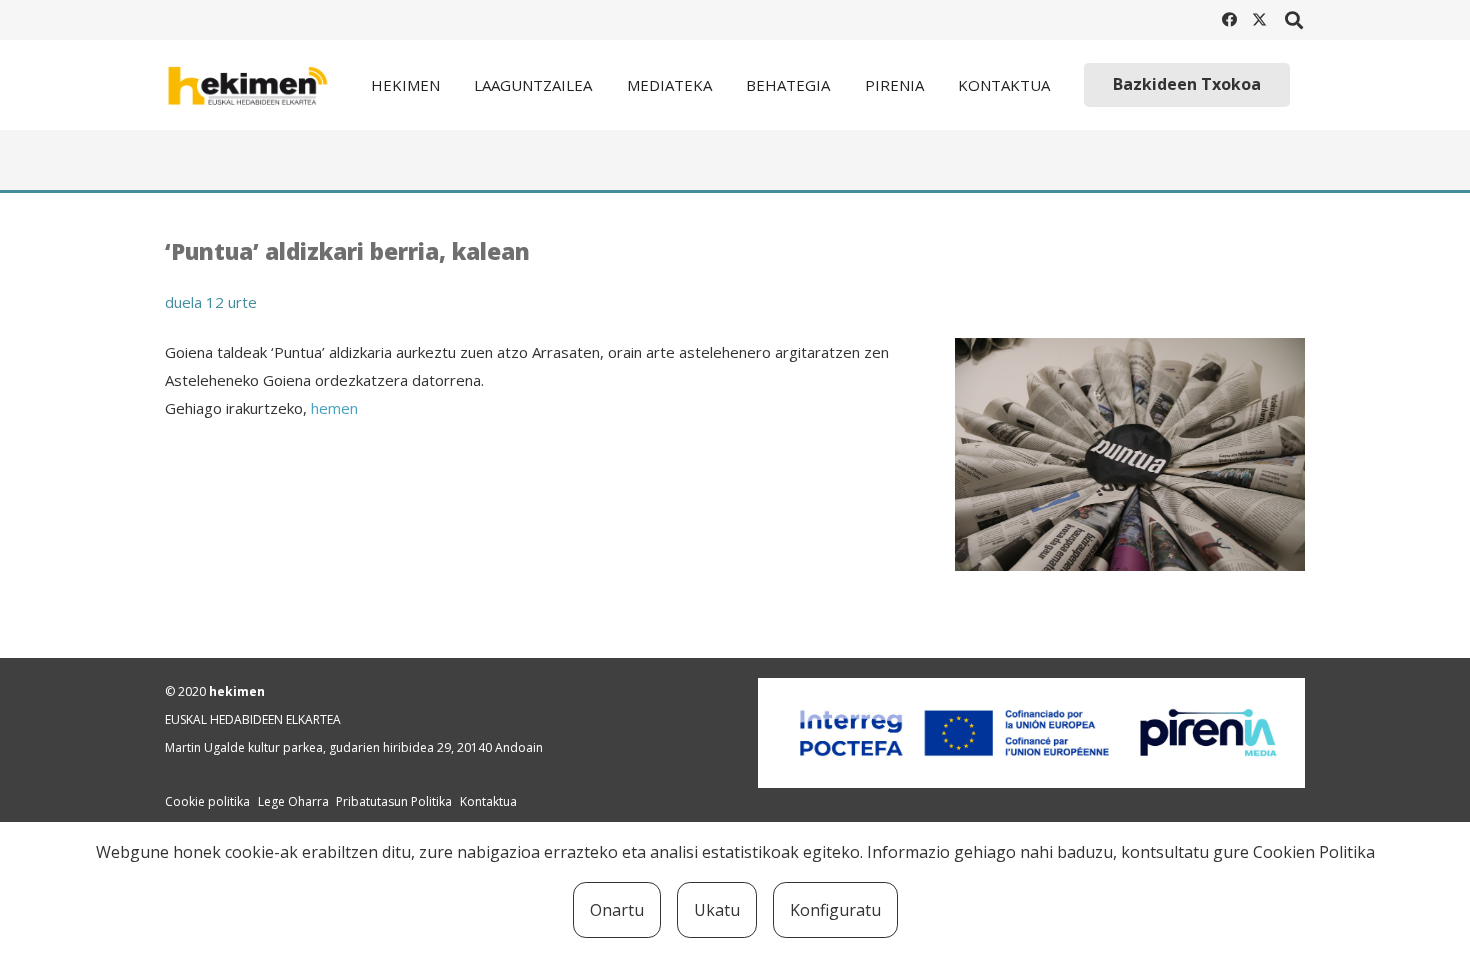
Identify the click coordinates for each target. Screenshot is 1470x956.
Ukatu (717, 910)
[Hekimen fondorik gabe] (260, 85)
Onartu (617, 910)
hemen (334, 408)
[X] (1259, 20)
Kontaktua (488, 801)
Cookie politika (207, 801)
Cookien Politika (1314, 852)
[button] (1294, 20)
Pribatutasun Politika (394, 801)
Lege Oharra (293, 801)
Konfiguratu (835, 910)
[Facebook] (1229, 20)
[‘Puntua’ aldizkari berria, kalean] (1130, 352)
